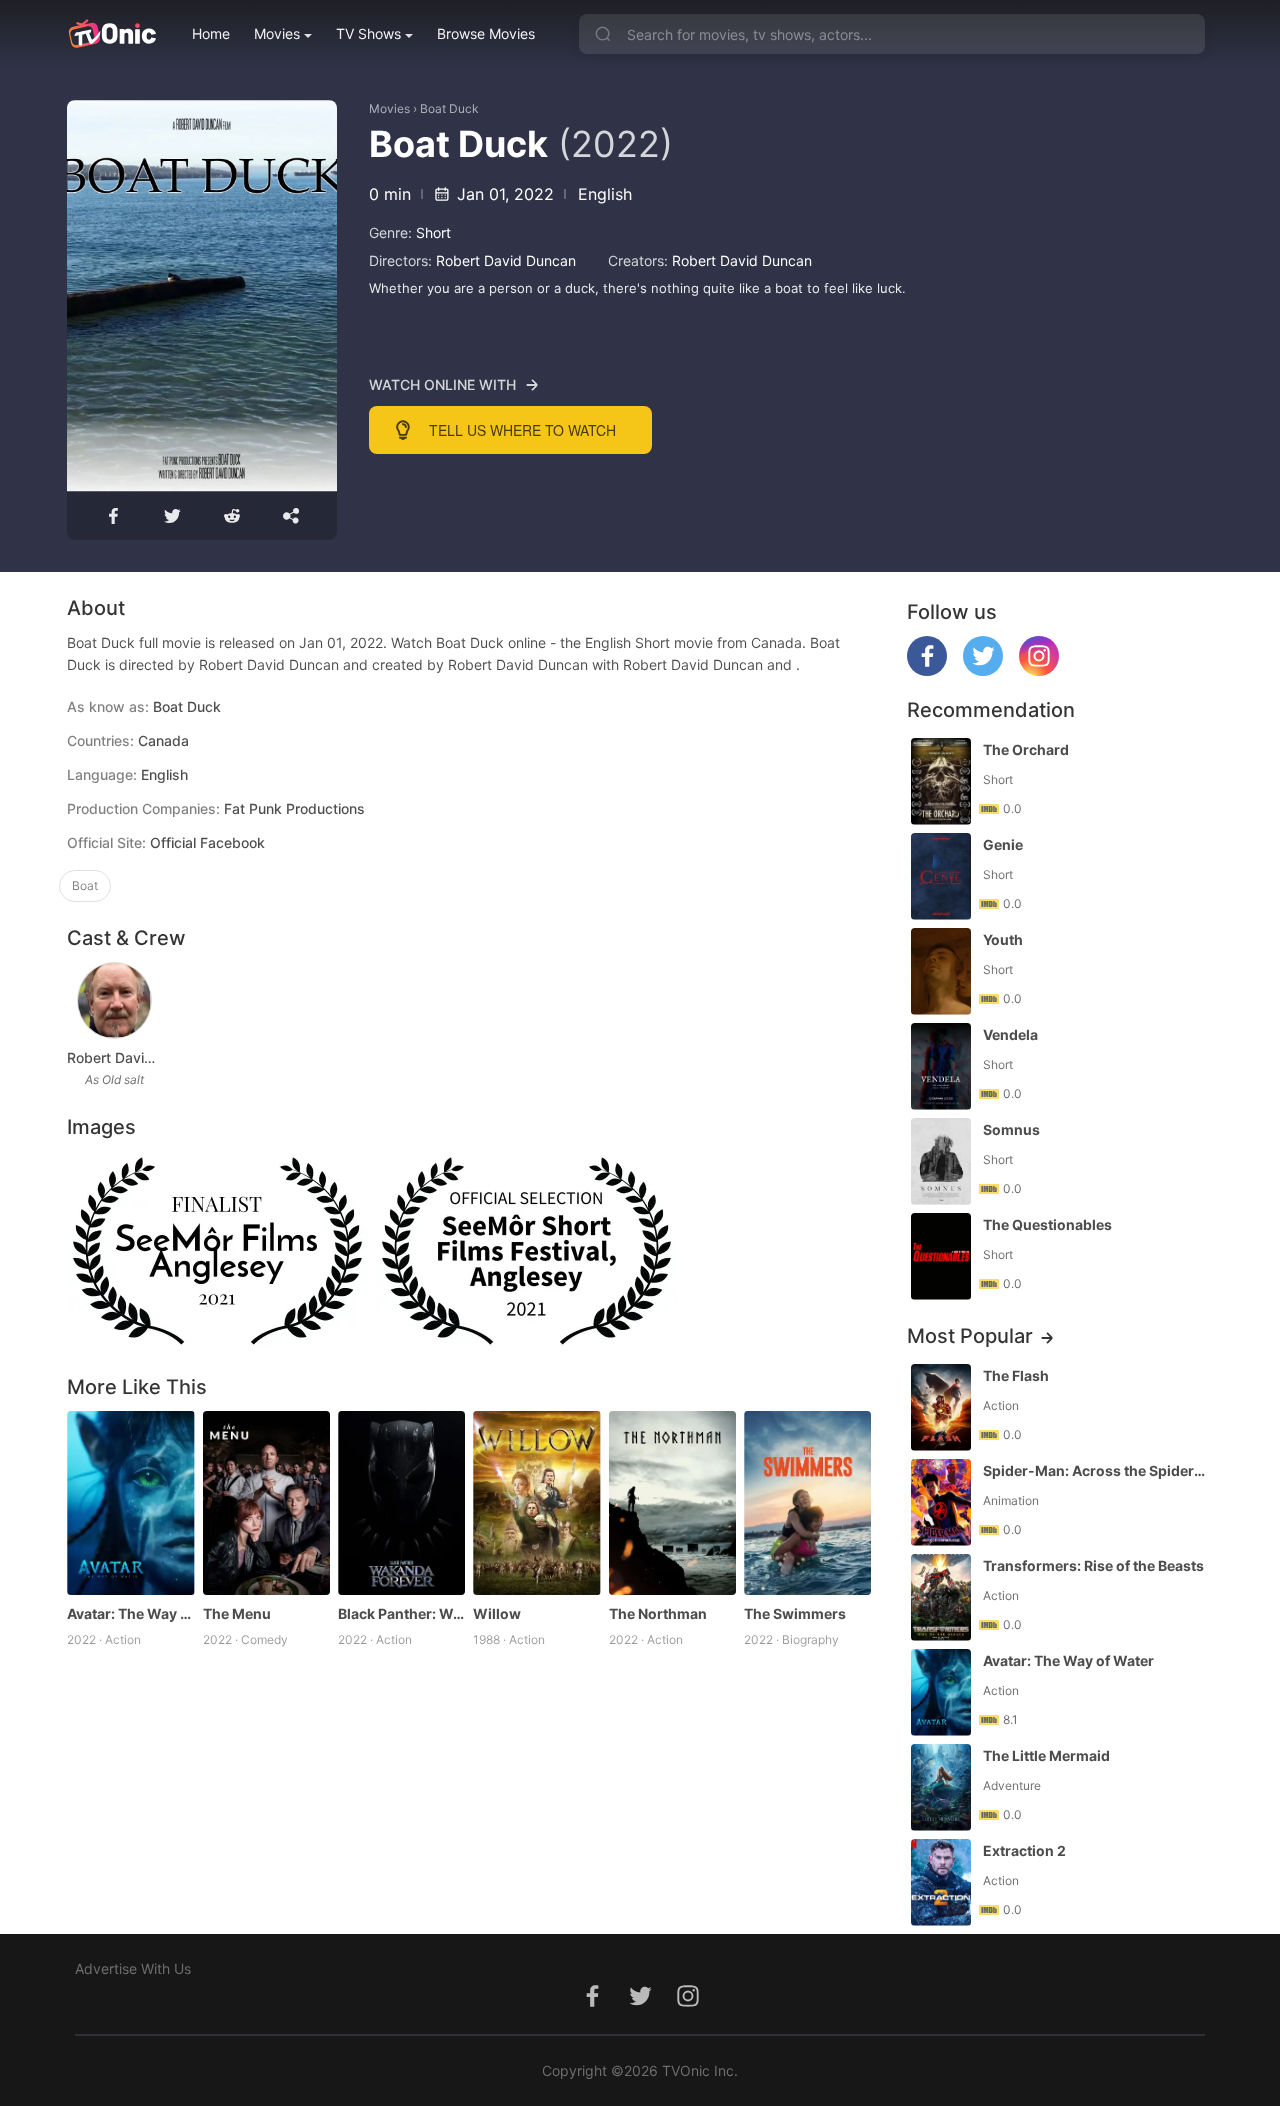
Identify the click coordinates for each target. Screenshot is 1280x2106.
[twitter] (983, 670)
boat (85, 885)
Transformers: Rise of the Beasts (1093, 1565)
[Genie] (941, 876)
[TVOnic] (111, 34)
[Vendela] (941, 1066)
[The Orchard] (941, 781)
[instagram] (1039, 670)
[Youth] (941, 971)
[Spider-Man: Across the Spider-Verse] (941, 1502)
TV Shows (368, 33)
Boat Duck (449, 108)
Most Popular (970, 1336)
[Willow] (536, 1503)
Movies (277, 33)
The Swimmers (795, 1613)
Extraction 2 (1024, 1850)
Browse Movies (486, 33)
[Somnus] (941, 1161)
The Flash (1016, 1375)
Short (433, 232)
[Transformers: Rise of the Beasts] (941, 1597)
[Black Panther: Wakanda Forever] (401, 1503)
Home (211, 33)
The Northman (658, 1613)
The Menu (237, 1613)
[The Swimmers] (807, 1503)
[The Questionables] (941, 1256)
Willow (497, 1613)
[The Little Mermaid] (941, 1787)
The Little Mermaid (1046, 1755)
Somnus (1011, 1129)
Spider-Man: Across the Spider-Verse (1096, 1470)
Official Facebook (207, 842)
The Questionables (1047, 1224)
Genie (1003, 844)
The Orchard (1026, 749)
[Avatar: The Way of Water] (130, 1503)
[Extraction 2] (941, 1882)
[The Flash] (941, 1407)
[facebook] (927, 670)
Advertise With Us (133, 1968)
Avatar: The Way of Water (130, 1613)
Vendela (1010, 1034)
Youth (1003, 939)
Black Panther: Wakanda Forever (401, 1613)
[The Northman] (672, 1503)
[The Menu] (266, 1503)
